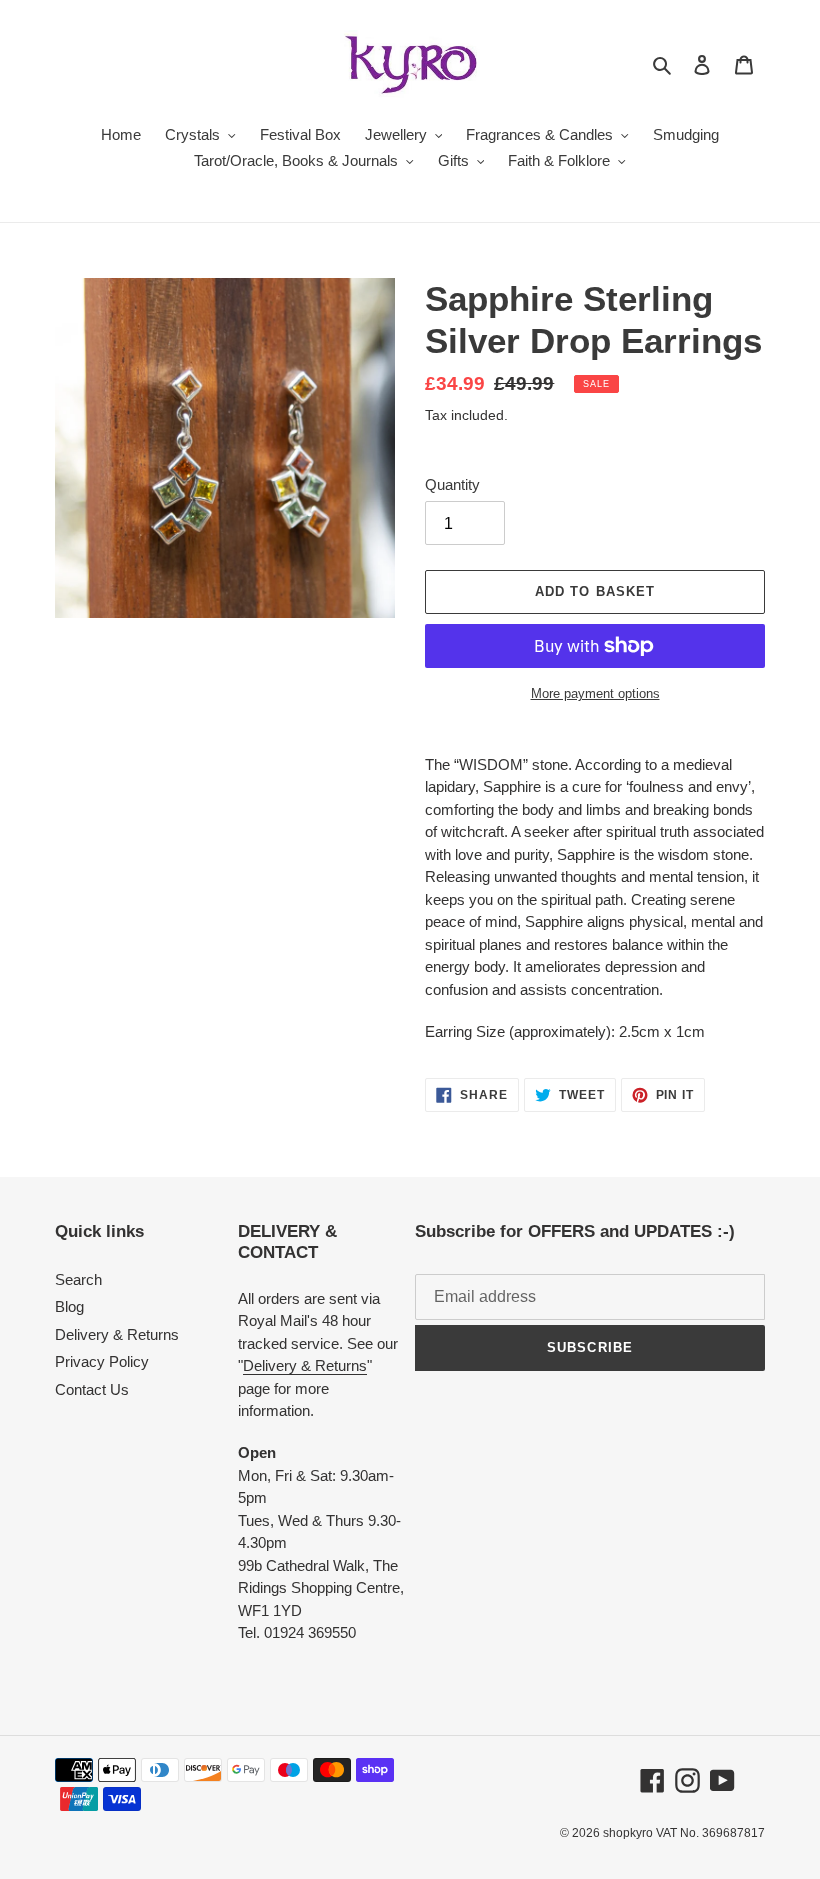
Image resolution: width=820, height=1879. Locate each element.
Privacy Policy (102, 1361)
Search (78, 1279)
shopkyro (628, 1833)
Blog (69, 1306)
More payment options (595, 693)
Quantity (452, 484)
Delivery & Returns (117, 1334)
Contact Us (92, 1389)
